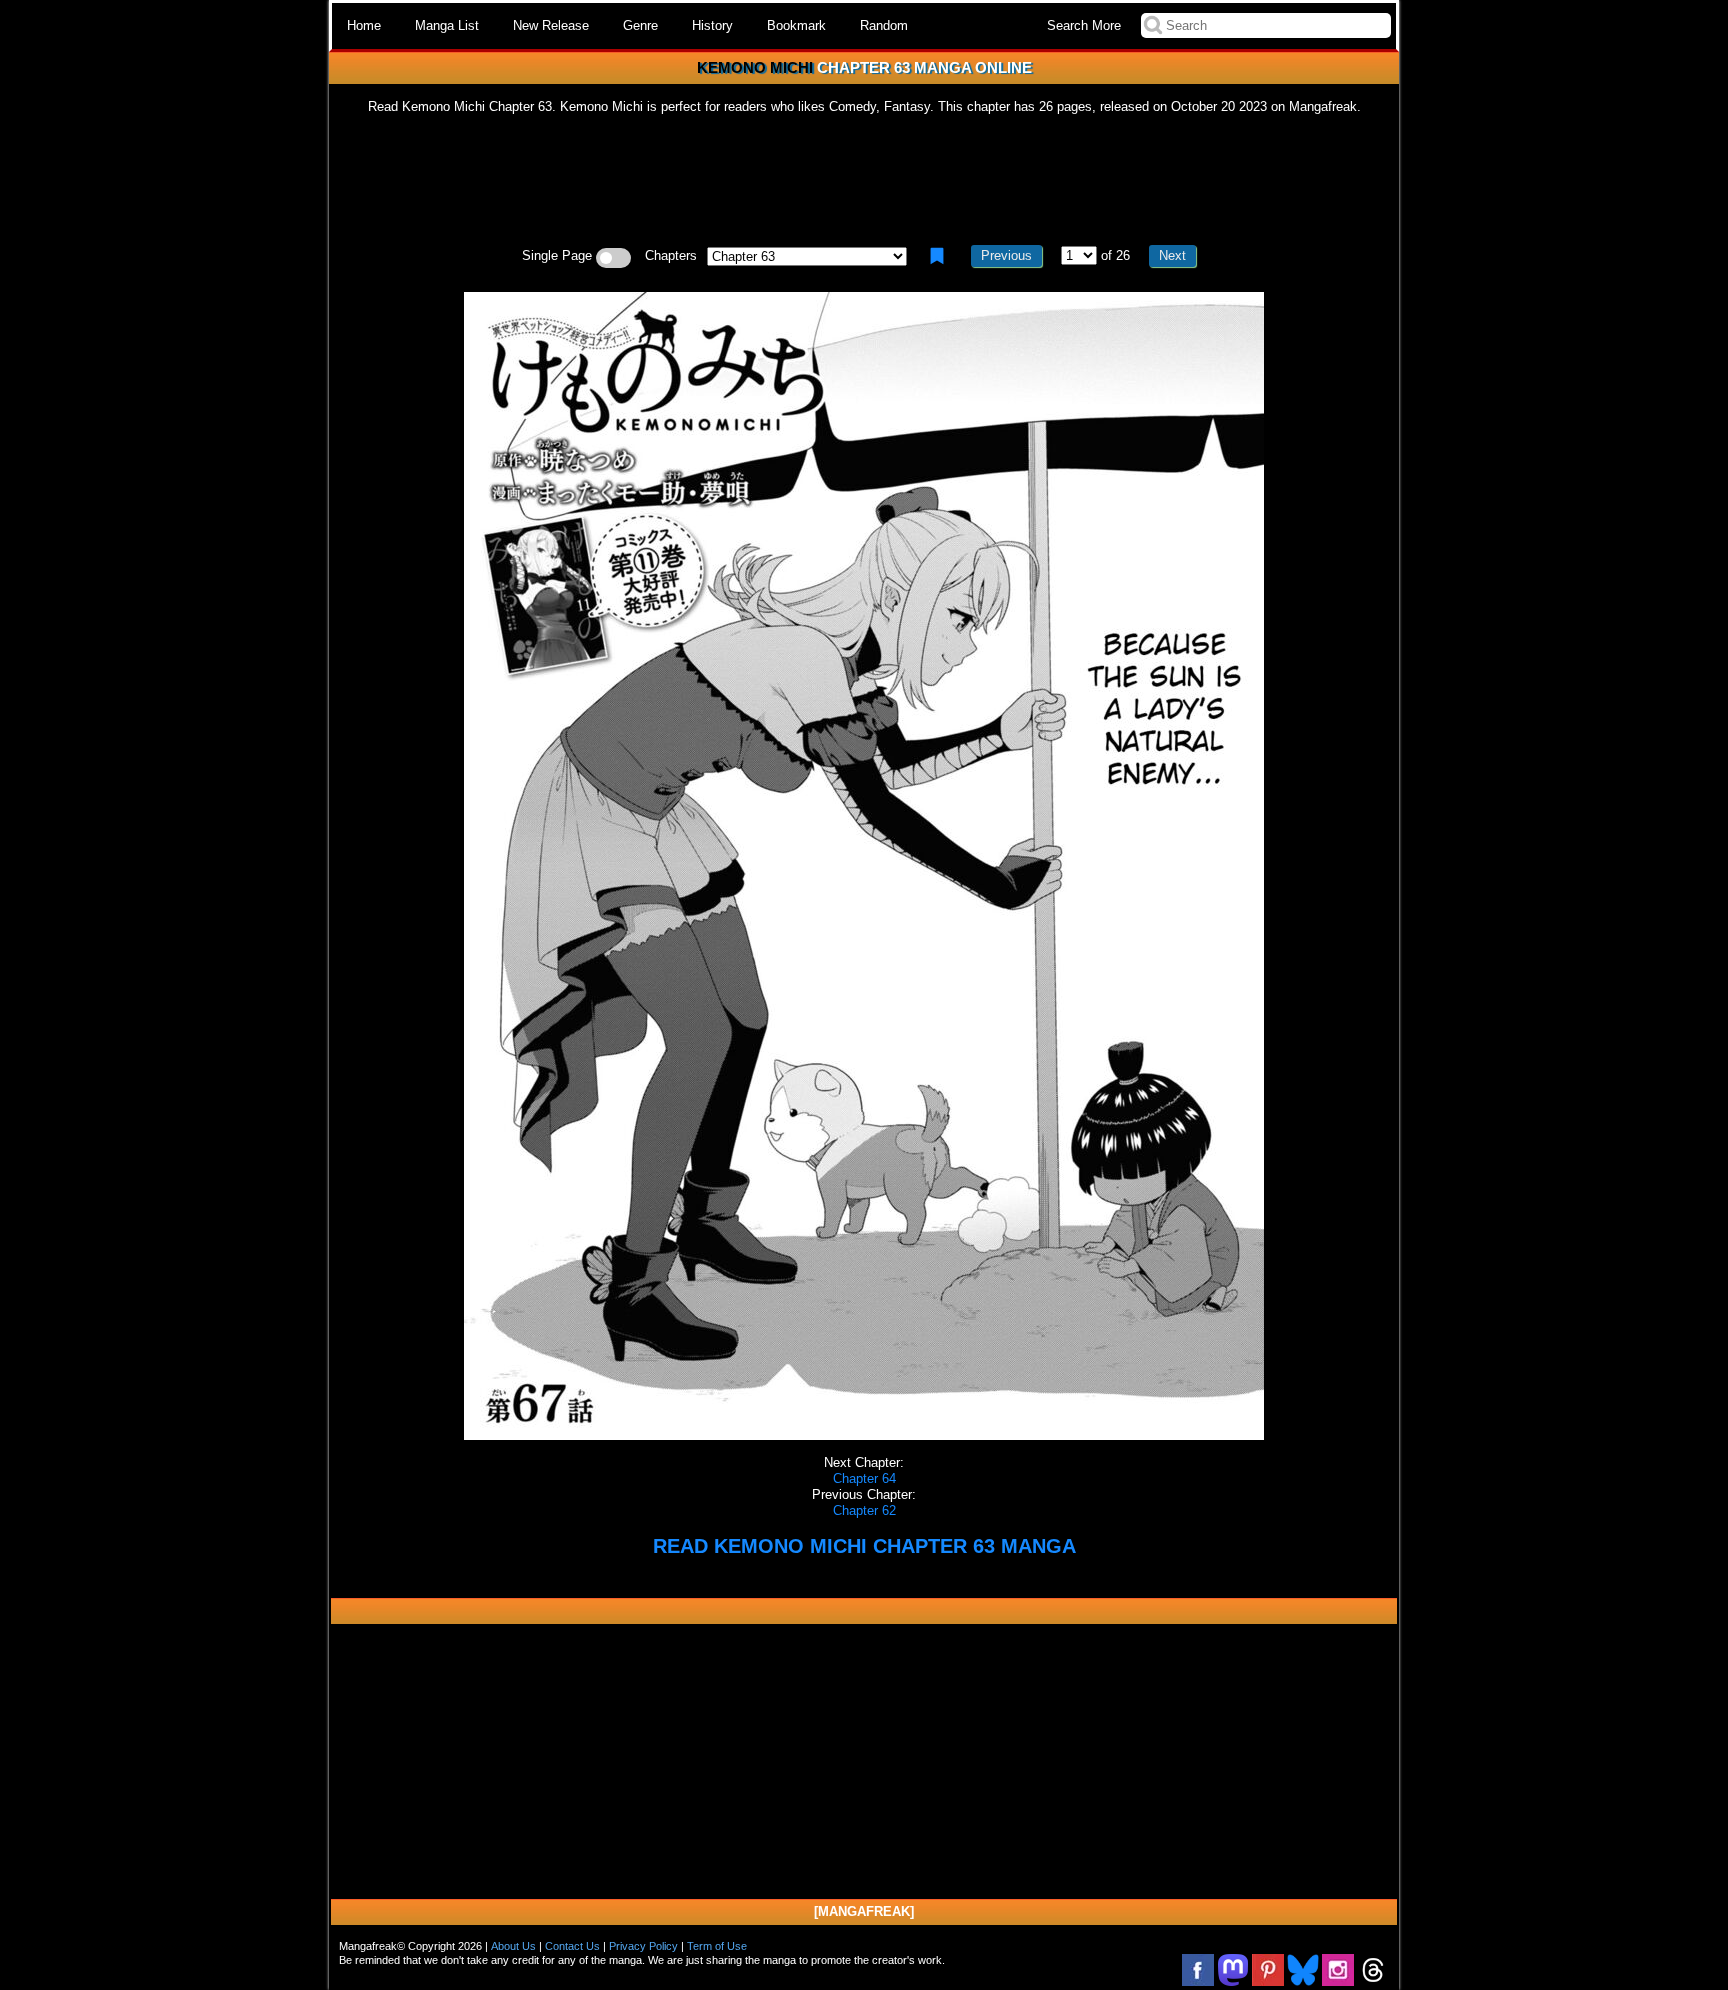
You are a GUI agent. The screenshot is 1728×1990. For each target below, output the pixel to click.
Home (364, 25)
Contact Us (572, 1946)
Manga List (447, 25)
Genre (640, 25)
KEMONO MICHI (755, 67)
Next (1172, 255)
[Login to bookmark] (937, 256)
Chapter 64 (864, 1478)
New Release (551, 25)
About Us (513, 1946)
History (712, 25)
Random (884, 25)
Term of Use (717, 1946)
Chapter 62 (864, 1510)
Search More (1084, 25)
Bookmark (796, 25)
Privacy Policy (643, 1946)
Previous (1006, 255)
